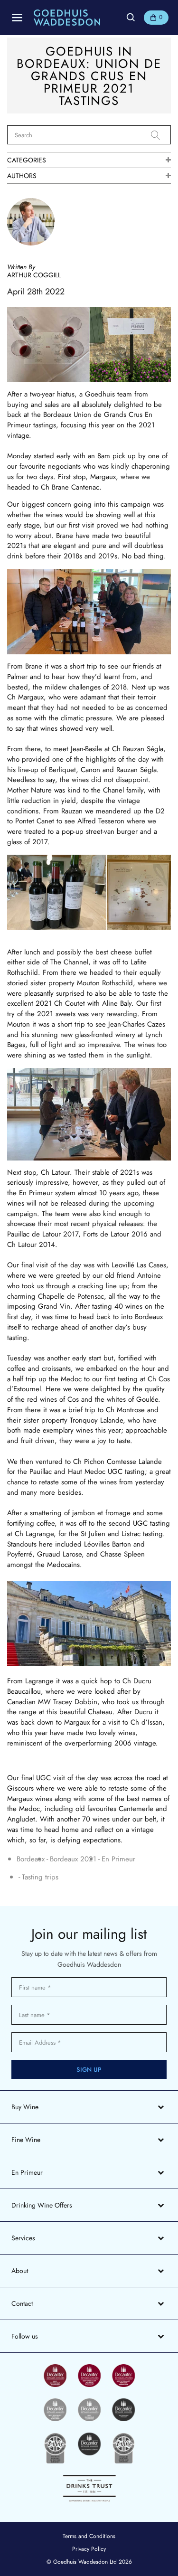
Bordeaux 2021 (73, 1859)
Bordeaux (31, 1859)
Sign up (89, 2070)
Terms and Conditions (89, 2536)
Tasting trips (40, 1877)
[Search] (161, 135)
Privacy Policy (89, 2549)
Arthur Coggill (34, 275)
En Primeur (118, 1859)
